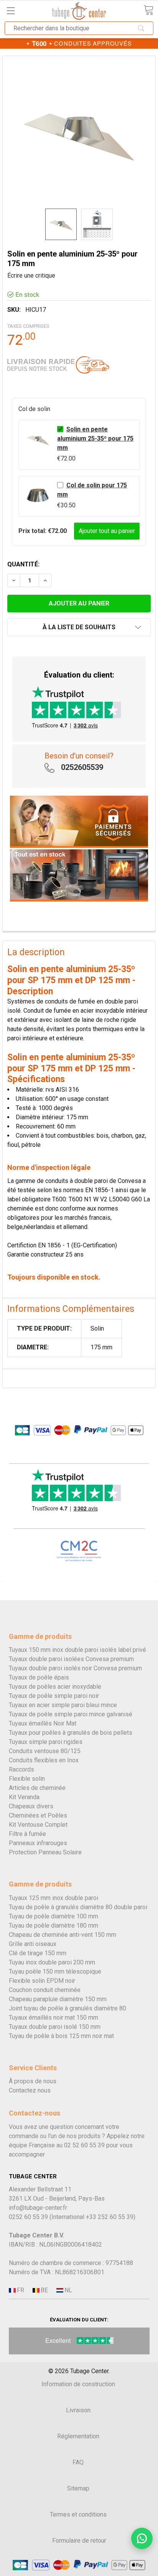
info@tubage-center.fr (38, 2208)
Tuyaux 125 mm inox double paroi (53, 1898)
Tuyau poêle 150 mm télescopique (55, 1971)
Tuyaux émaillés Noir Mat (43, 1723)
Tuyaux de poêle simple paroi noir (54, 1696)
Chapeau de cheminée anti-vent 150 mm (63, 1935)
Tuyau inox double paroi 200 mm (52, 1962)
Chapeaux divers (31, 1806)
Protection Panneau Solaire (45, 1852)
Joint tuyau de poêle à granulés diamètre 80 (67, 2008)
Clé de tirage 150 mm (38, 1953)
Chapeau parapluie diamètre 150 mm (58, 1999)
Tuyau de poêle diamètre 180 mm (53, 1925)
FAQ (78, 2462)
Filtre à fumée (27, 1834)
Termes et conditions (78, 2514)
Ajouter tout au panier (107, 531)
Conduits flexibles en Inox (44, 1760)
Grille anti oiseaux (33, 1944)
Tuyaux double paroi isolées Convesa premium (71, 1659)
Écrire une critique (31, 276)
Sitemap (78, 2488)
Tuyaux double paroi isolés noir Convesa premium (75, 1668)
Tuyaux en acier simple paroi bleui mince (63, 1705)
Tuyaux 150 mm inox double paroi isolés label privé (77, 1650)
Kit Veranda (24, 1797)
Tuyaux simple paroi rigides (46, 1742)
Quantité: (23, 564)
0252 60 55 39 (28, 2217)
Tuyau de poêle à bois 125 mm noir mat (61, 2036)
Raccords (21, 1769)
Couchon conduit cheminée (45, 1990)
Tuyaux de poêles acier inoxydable (55, 1687)
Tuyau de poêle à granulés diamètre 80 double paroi (78, 1907)
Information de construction (78, 2384)
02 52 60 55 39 (84, 2145)
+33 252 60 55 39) (111, 2217)
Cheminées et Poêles (38, 1815)
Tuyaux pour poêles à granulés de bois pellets (71, 1733)
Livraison (78, 2410)
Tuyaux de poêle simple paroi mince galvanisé (71, 1714)
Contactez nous (30, 2090)
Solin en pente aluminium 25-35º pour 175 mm (95, 438)
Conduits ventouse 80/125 (45, 1751)
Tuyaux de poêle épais (39, 1677)
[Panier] (148, 10)
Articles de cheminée (37, 1788)
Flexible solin (27, 1779)
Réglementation (78, 2436)
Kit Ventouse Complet (38, 1825)
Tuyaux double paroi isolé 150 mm (55, 2027)
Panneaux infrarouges (38, 1843)
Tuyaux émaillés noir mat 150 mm (53, 2018)
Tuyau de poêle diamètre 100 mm (53, 1916)
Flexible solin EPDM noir (42, 1981)
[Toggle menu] (11, 11)
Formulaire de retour (79, 2541)
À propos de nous (33, 2081)
